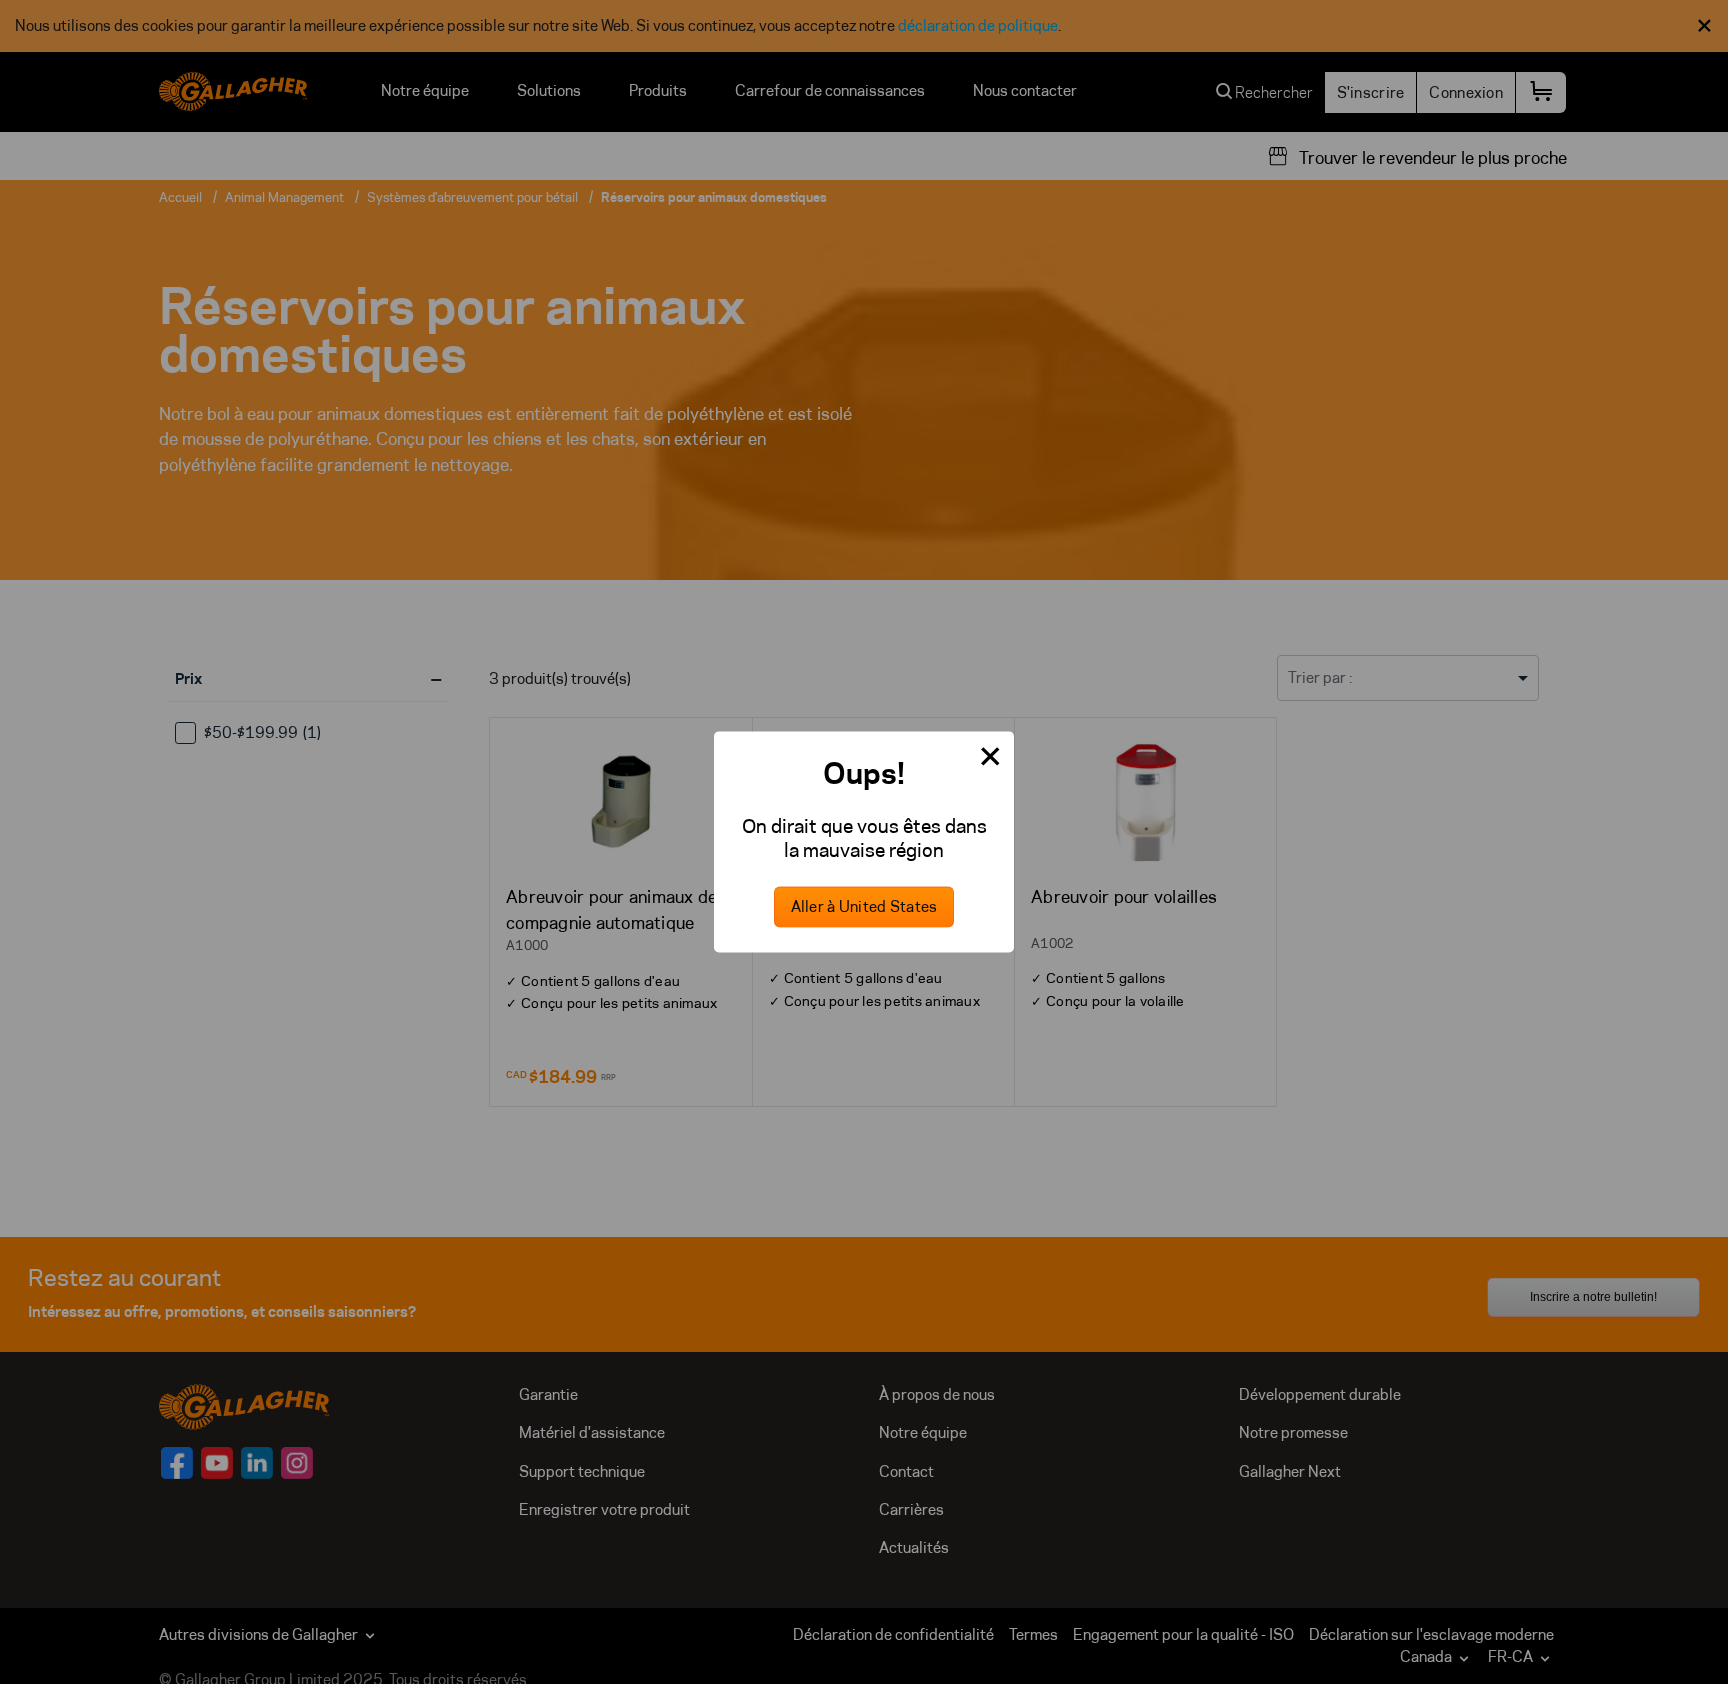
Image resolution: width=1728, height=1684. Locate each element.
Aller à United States (864, 907)
